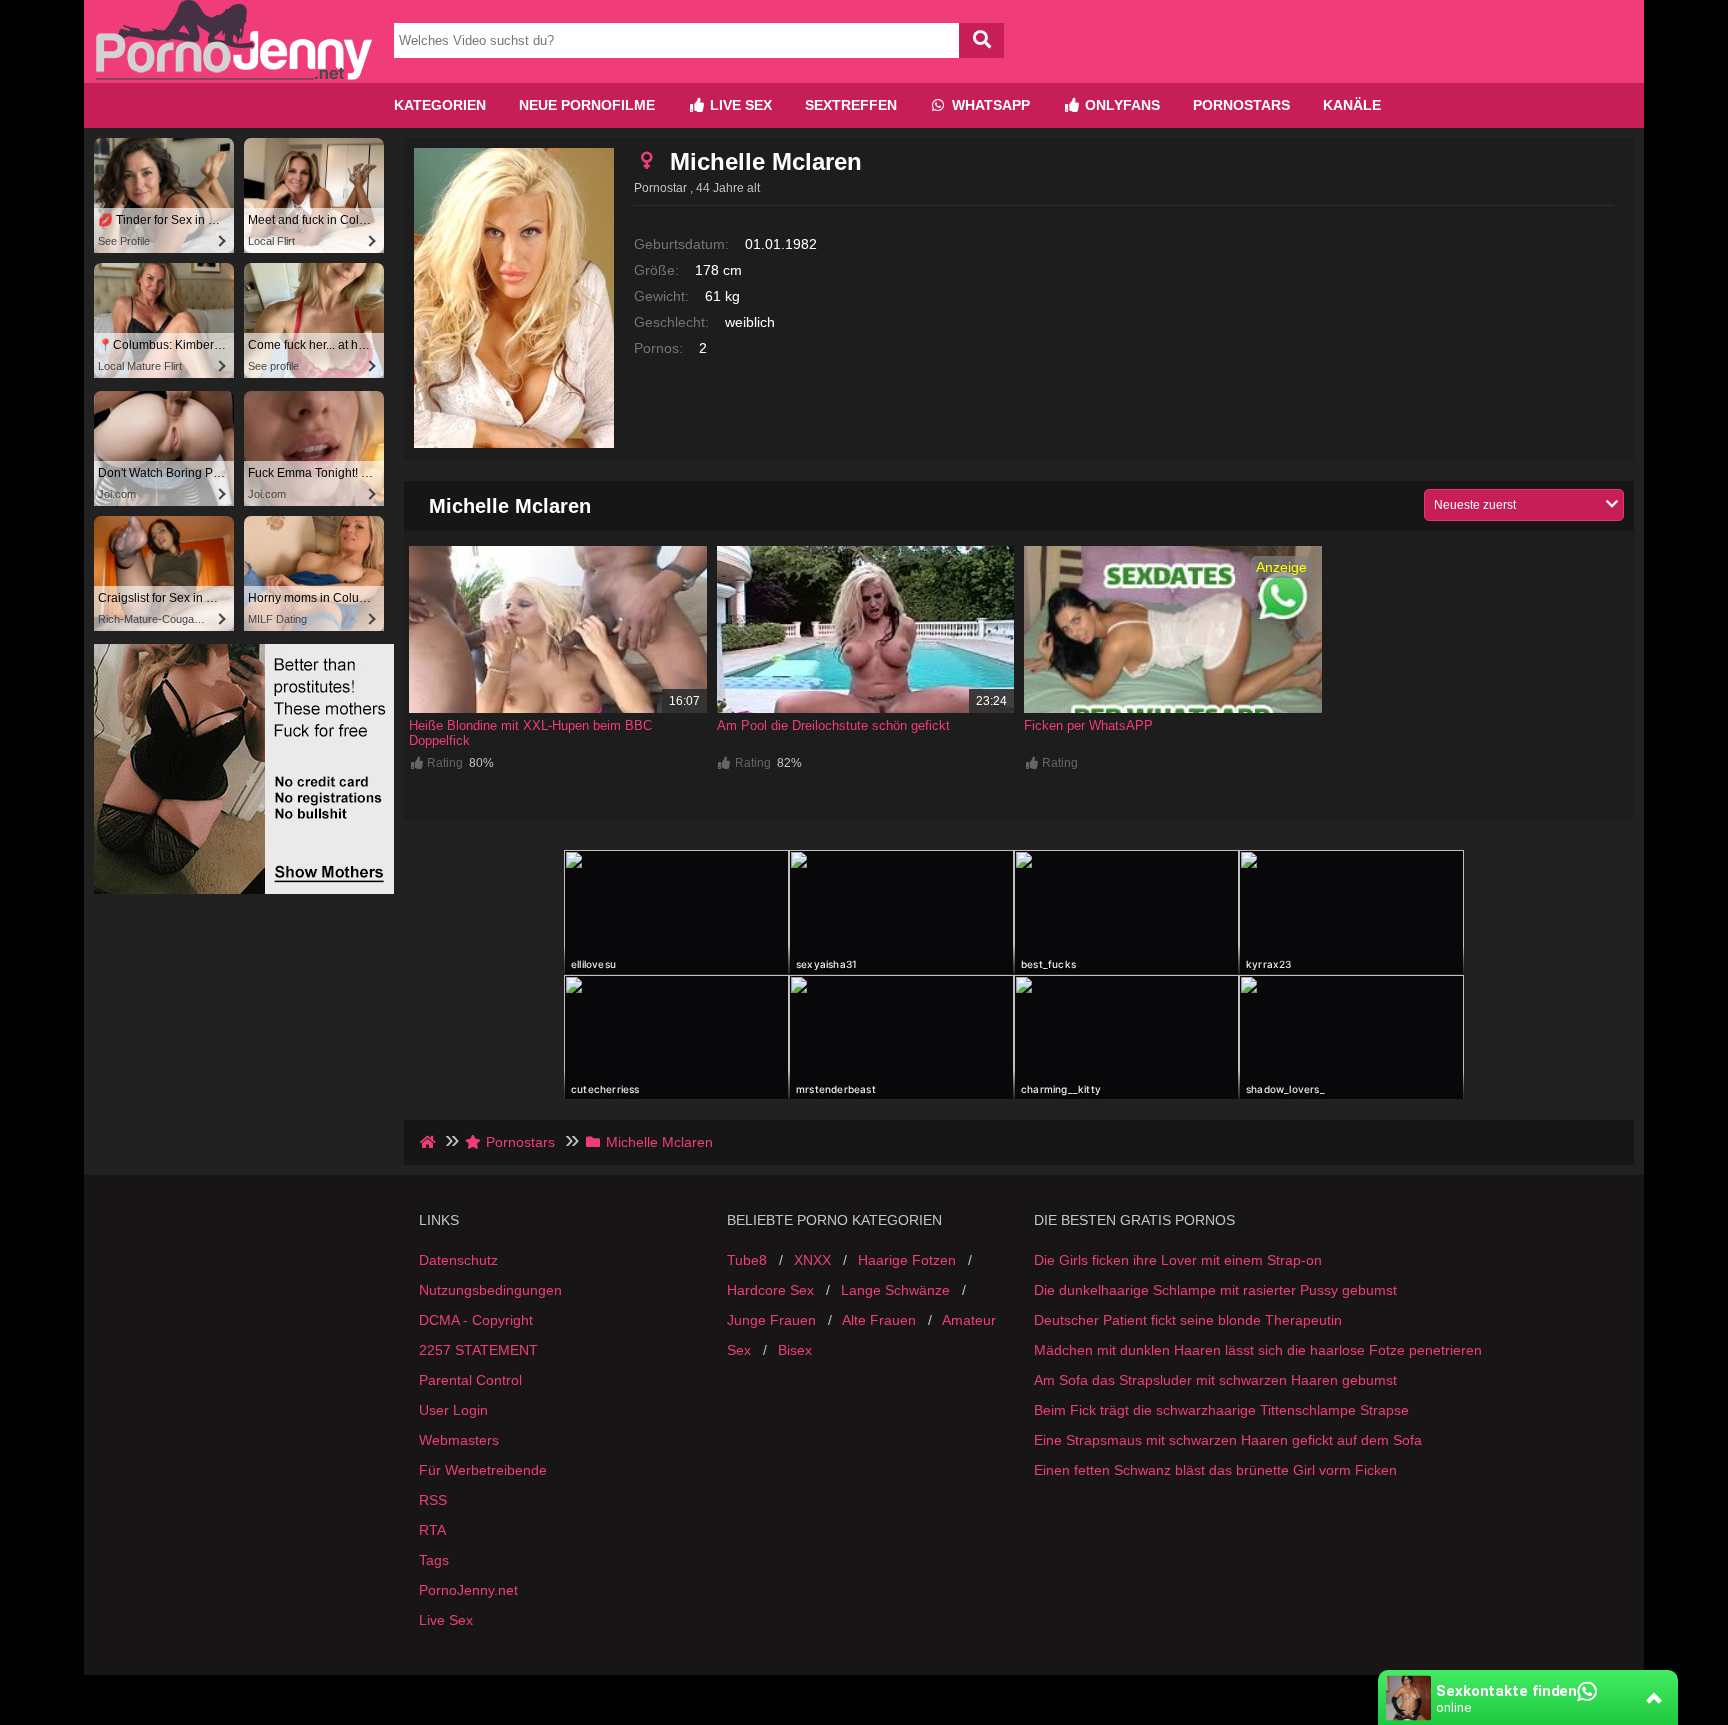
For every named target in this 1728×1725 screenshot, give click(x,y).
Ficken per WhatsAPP (1088, 725)
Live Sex (739, 105)
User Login (453, 1410)
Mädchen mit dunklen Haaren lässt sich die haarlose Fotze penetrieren (1258, 1350)
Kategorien (440, 105)
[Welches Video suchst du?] (981, 40)
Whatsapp (989, 105)
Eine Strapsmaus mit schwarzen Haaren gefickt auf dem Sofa (1228, 1440)
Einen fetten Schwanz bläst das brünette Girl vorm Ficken (1215, 1470)
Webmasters (459, 1440)
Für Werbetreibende (483, 1470)
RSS (433, 1500)
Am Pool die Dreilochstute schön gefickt (833, 725)
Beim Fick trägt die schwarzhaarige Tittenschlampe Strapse (1221, 1410)
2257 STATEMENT (478, 1350)
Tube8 (747, 1260)
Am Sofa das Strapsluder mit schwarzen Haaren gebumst (1215, 1380)
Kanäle (1352, 105)
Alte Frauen (879, 1320)
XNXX (812, 1260)
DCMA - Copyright (476, 1320)
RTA (432, 1530)
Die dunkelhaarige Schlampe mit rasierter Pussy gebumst (1215, 1290)
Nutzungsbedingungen (490, 1290)
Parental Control (470, 1380)
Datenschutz (458, 1260)
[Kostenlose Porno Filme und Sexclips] (234, 75)
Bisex (795, 1350)
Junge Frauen (771, 1320)
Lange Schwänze (895, 1290)
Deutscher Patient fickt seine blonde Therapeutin (1188, 1320)
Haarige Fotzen (907, 1260)
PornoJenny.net (468, 1590)
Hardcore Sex (770, 1290)
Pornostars (1241, 105)
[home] (429, 1142)
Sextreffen (851, 105)
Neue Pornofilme (587, 105)
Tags (434, 1560)
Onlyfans (1120, 105)
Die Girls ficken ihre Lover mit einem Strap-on (1178, 1260)
